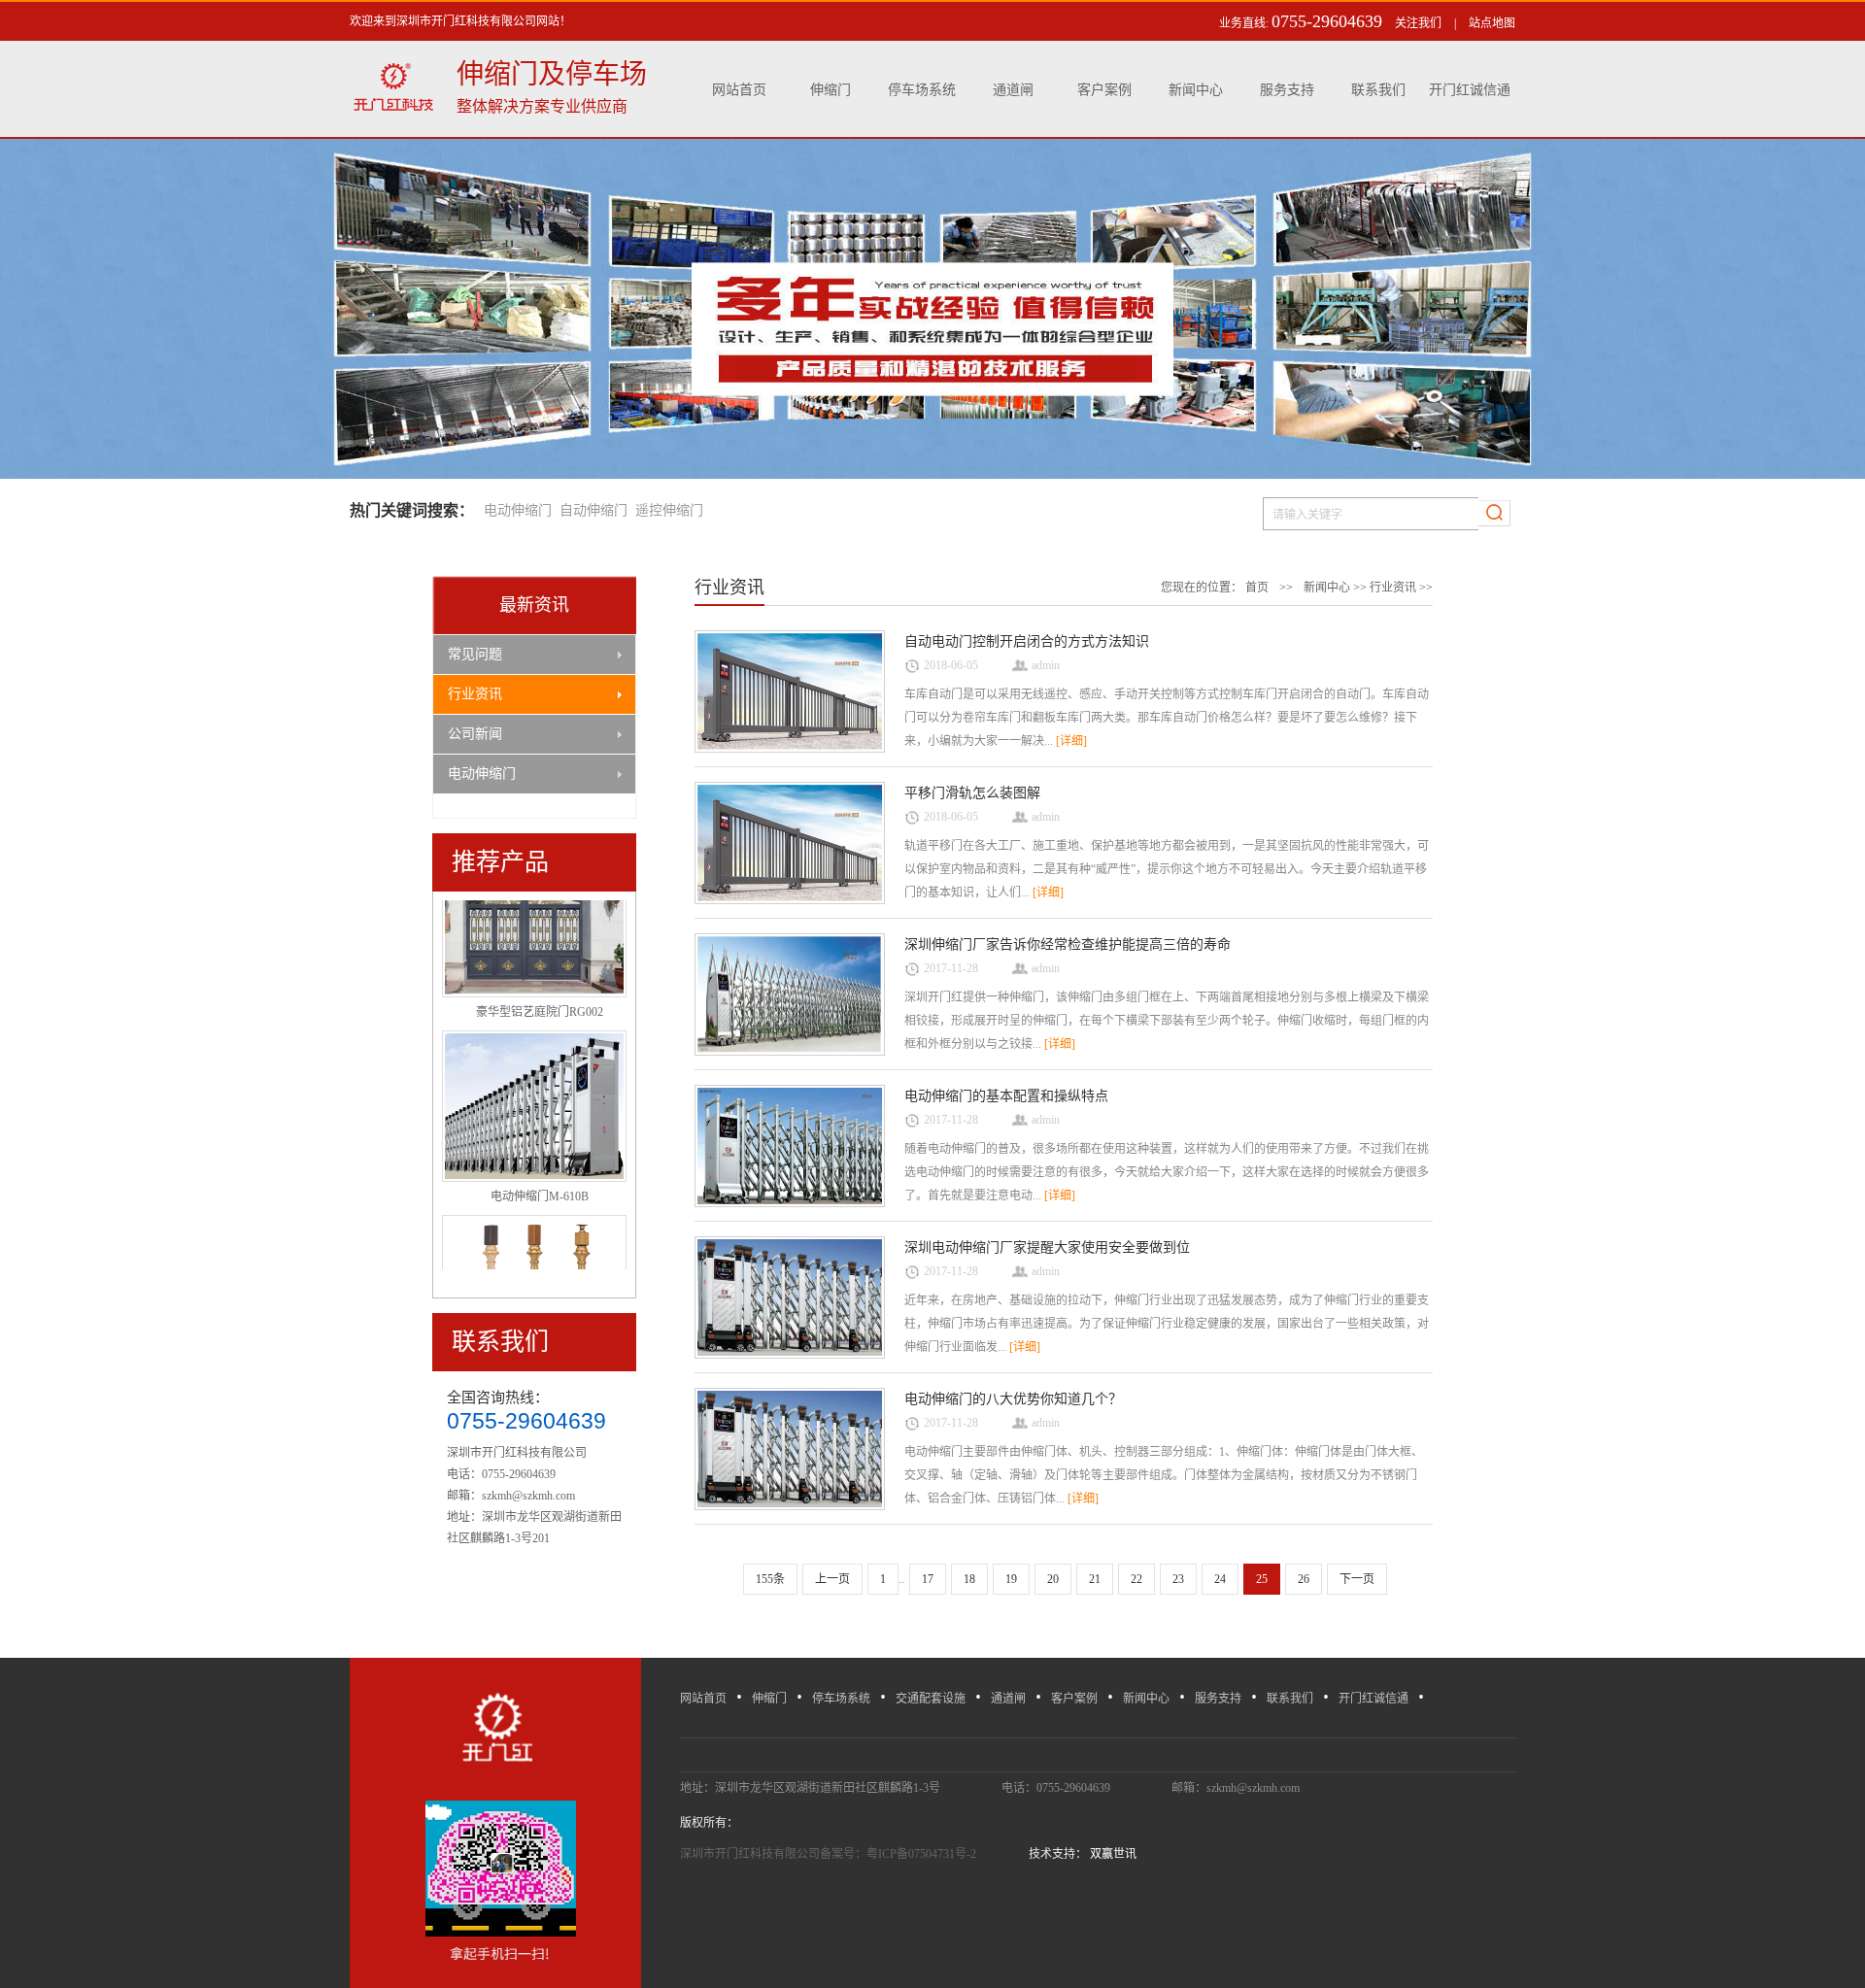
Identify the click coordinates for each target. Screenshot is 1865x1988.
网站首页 (739, 90)
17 (928, 1579)
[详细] (1071, 741)
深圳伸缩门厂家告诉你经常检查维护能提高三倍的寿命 (1068, 944)
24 (1220, 1579)
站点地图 (1492, 23)
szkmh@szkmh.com (528, 1496)
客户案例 (1104, 90)
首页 (1257, 588)
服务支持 (1287, 90)
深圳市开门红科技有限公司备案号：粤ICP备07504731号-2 (830, 1854)
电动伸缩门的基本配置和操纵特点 (1006, 1096)
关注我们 (1418, 23)
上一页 (832, 1579)
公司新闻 (475, 734)
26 (1304, 1579)
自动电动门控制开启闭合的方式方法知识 (1027, 641)
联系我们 (1378, 90)
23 (1178, 1579)
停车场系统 (922, 90)
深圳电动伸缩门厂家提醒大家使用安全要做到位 (1047, 1247)
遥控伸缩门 (669, 510)
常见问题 (475, 654)
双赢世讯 (1112, 1854)
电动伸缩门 (518, 510)
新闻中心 (1196, 90)
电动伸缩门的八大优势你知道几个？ (1013, 1399)
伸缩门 (831, 90)
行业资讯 (475, 694)
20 (1053, 1579)
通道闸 (1013, 90)
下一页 (1357, 1579)
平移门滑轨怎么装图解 (972, 793)
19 (1011, 1579)
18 (969, 1579)
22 (1136, 1579)
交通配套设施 (931, 1699)
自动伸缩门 (593, 510)
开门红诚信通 (1470, 90)
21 (1095, 1579)
